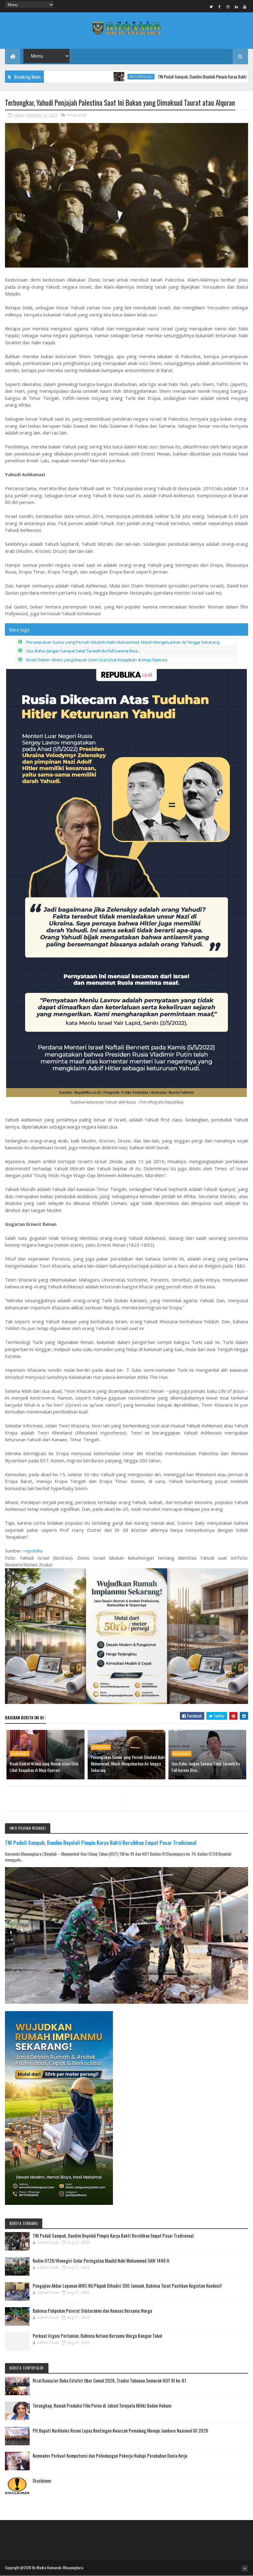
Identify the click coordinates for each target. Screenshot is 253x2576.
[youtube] (245, 6)
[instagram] (228, 6)
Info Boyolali (89, 77)
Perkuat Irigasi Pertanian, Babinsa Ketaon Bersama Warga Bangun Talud (97, 2336)
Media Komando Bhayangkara (60, 2568)
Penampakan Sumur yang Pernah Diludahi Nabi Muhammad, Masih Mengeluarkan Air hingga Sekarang (123, 642)
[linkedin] (236, 6)
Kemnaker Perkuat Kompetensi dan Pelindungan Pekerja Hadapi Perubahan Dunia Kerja (110, 2455)
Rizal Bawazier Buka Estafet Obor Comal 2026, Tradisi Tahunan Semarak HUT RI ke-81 (109, 2380)
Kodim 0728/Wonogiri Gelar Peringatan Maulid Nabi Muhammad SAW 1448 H (101, 2260)
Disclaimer (42, 2481)
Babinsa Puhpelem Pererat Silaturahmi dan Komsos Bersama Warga (92, 2311)
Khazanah (77, 115)
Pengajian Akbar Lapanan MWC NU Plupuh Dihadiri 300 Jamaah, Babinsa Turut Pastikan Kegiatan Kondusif (127, 2286)
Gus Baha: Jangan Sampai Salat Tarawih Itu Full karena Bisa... (83, 651)
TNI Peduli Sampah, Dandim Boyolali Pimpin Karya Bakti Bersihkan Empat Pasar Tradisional (178, 76)
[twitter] (211, 6)
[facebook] (220, 6)
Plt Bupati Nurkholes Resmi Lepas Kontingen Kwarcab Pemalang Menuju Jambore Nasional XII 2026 (120, 2430)
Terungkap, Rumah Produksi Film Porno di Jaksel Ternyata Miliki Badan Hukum (102, 2405)
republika (33, 1551)
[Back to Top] (245, 2568)
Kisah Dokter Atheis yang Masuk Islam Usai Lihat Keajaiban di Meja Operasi (97, 660)
